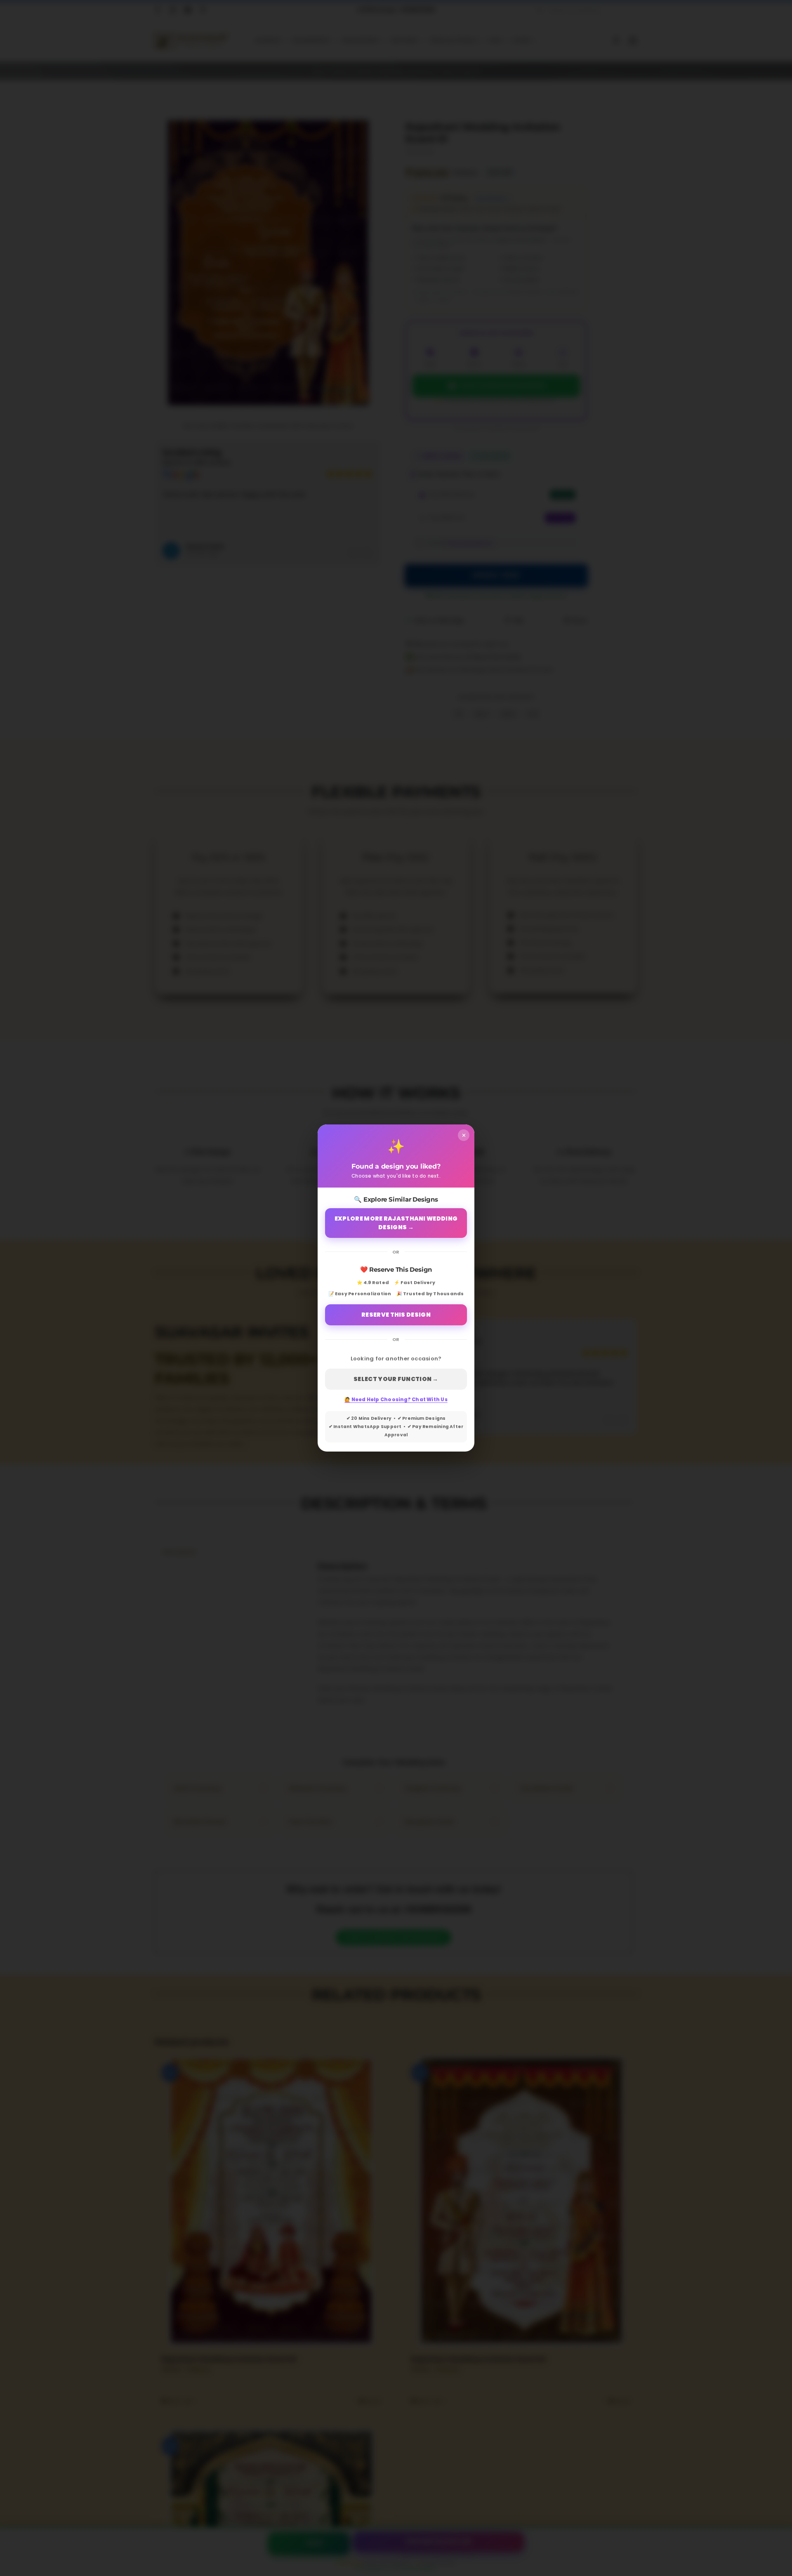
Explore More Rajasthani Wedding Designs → (396, 1223)
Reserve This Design (396, 1315)
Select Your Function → (396, 1379)
